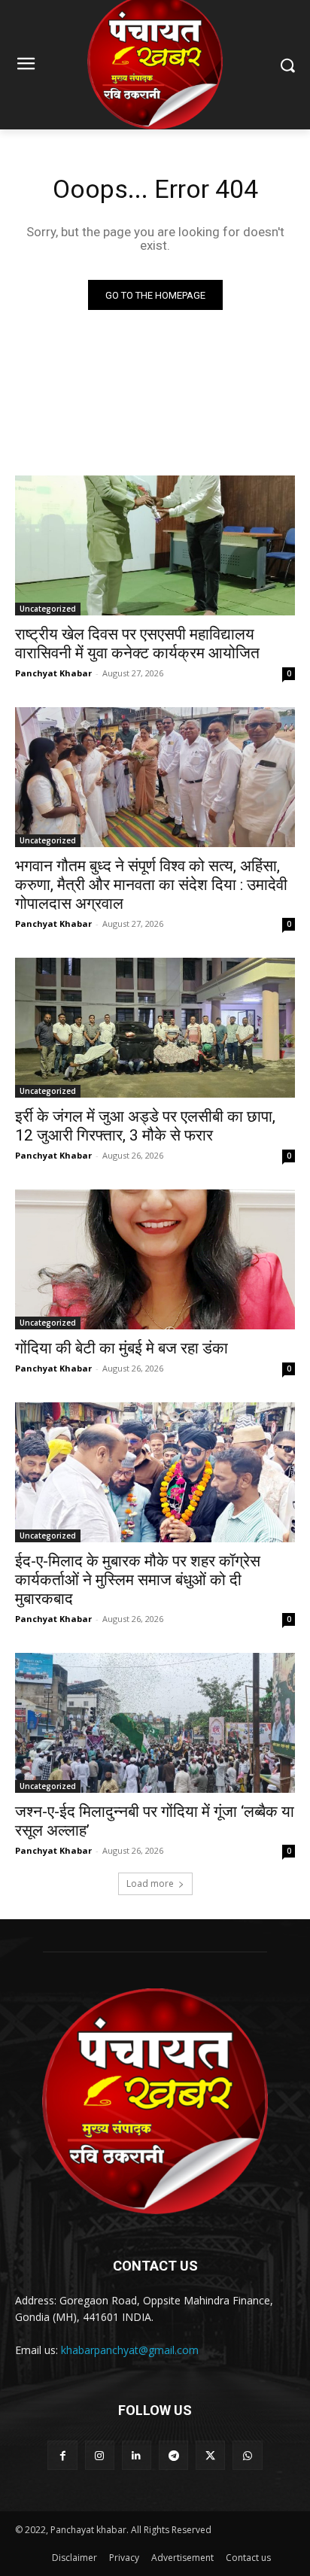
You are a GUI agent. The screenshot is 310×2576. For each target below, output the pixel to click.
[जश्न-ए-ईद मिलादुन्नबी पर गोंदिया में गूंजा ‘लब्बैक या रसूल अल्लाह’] (155, 1723)
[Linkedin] (137, 2455)
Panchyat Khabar (53, 673)
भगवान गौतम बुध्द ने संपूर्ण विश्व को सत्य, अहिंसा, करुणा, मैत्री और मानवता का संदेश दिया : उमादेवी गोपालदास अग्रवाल (151, 885)
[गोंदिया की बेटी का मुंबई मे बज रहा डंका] (155, 1259)
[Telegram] (173, 2455)
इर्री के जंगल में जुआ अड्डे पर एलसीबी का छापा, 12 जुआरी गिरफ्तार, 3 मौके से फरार (145, 1126)
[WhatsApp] (247, 2455)
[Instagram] (100, 2455)
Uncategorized (48, 609)
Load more (150, 1883)
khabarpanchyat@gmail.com (130, 2350)
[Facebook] (62, 2455)
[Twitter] (210, 2455)
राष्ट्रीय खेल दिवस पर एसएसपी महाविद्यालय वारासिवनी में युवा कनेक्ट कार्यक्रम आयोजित (137, 644)
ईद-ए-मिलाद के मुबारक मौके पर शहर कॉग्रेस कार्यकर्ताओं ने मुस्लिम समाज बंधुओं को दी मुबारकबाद (138, 1580)
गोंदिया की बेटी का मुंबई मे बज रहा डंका (122, 1348)
